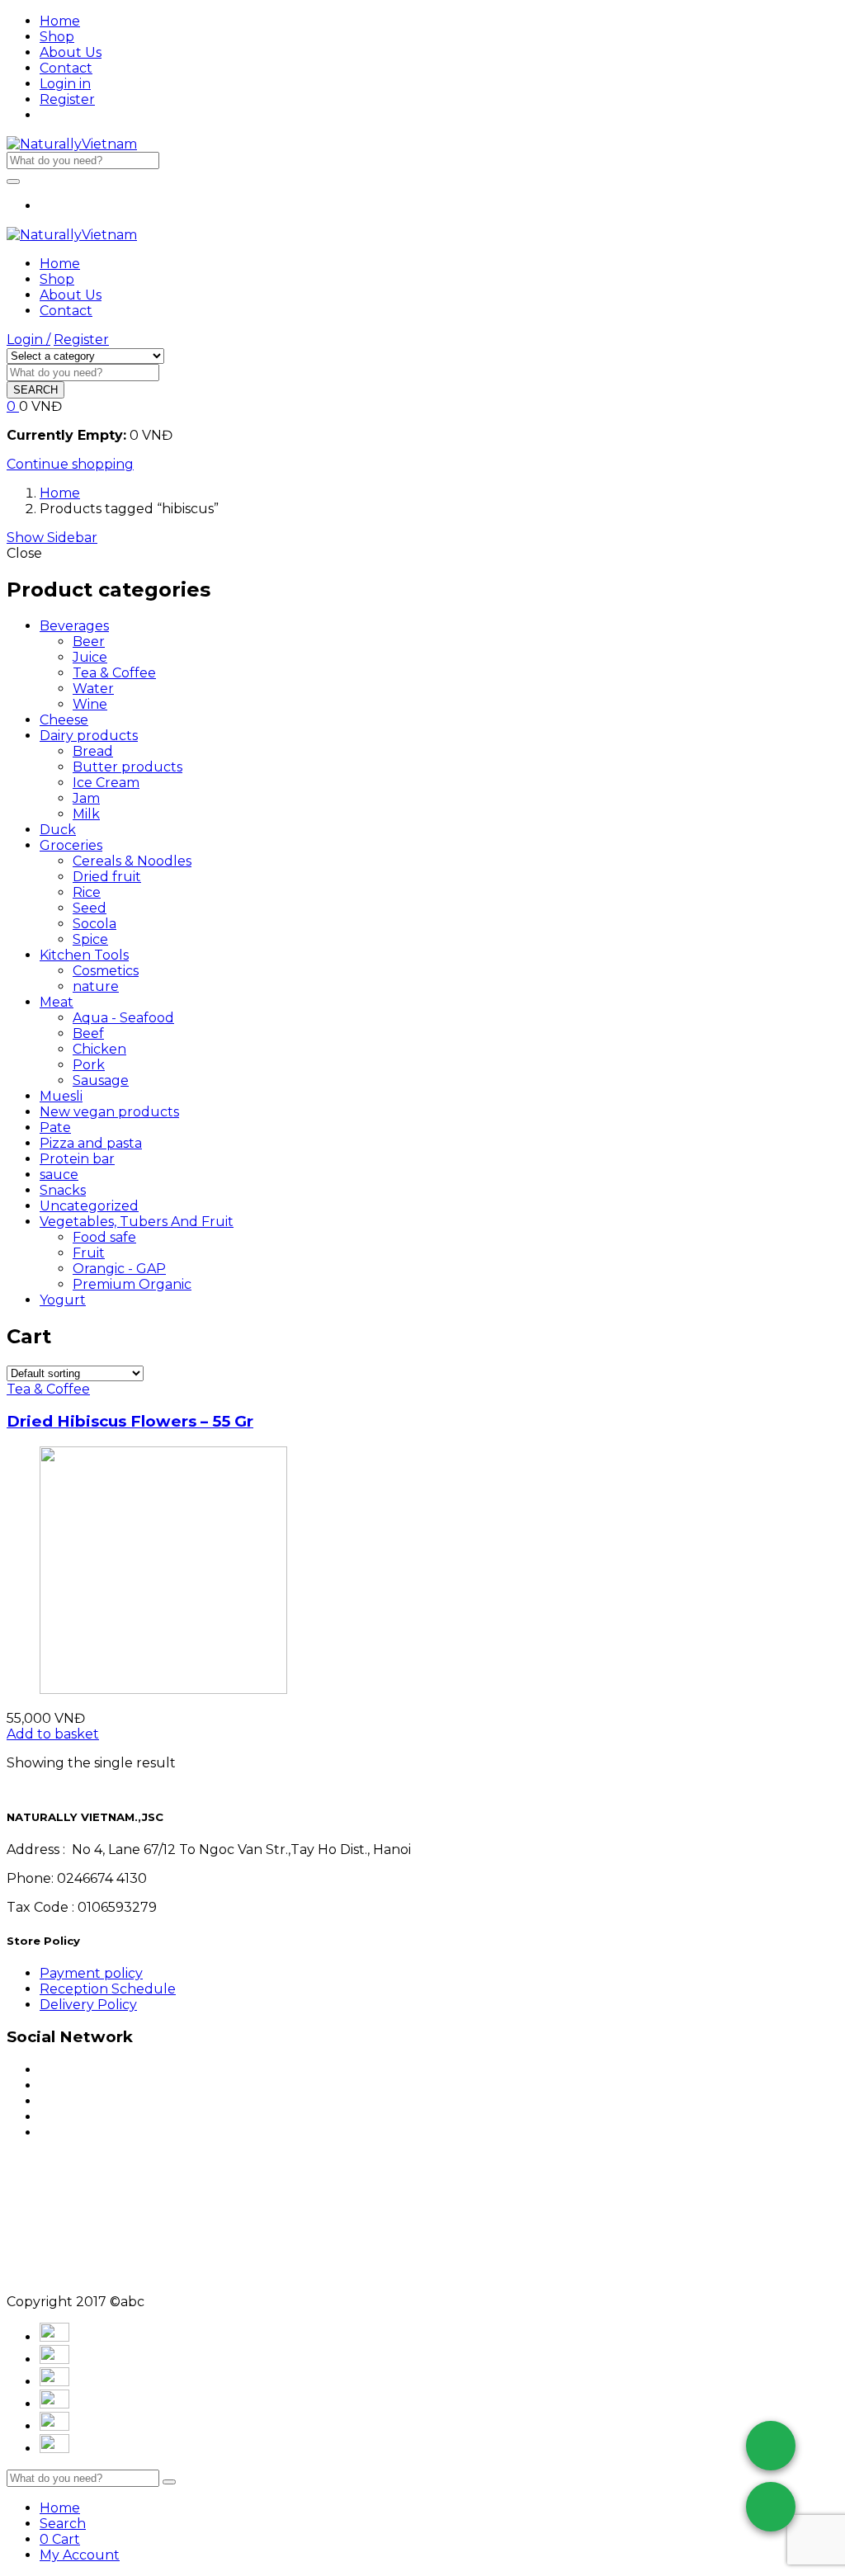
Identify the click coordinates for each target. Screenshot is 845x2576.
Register (67, 99)
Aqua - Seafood (123, 1018)
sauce (59, 1175)
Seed (90, 908)
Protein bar (77, 1159)
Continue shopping (70, 464)
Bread (93, 751)
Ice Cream (106, 783)
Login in (65, 84)
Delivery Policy (88, 2005)
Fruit (89, 1253)
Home (60, 21)
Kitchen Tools (84, 955)
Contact (66, 68)
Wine (90, 704)
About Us (71, 52)
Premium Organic (132, 1284)
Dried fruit (107, 877)
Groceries (71, 845)
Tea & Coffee (114, 673)
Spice (90, 939)
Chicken (99, 1049)
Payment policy (91, 1973)
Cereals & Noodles (132, 861)
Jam (86, 798)
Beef (88, 1033)
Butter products (127, 767)
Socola (94, 924)
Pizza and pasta (91, 1143)
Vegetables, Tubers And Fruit (137, 1222)
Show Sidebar (52, 538)
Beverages (74, 626)
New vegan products (109, 1112)
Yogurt (63, 1300)
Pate (55, 1128)
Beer (89, 642)
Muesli (61, 1096)
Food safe (104, 1237)
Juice (90, 657)
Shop (57, 37)
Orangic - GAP (119, 1269)
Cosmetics (106, 971)
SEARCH (35, 390)
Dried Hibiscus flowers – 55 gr (130, 1421)
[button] (13, 406)
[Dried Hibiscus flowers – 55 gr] (163, 1689)
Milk (86, 814)
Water (93, 689)
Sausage (101, 1080)
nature (96, 986)
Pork (89, 1065)
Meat (57, 1002)
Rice (87, 892)
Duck (58, 830)
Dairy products (89, 736)
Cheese (64, 720)
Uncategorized (89, 1206)
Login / (28, 340)
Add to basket (53, 1734)
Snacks (63, 1190)
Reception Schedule (108, 1989)
